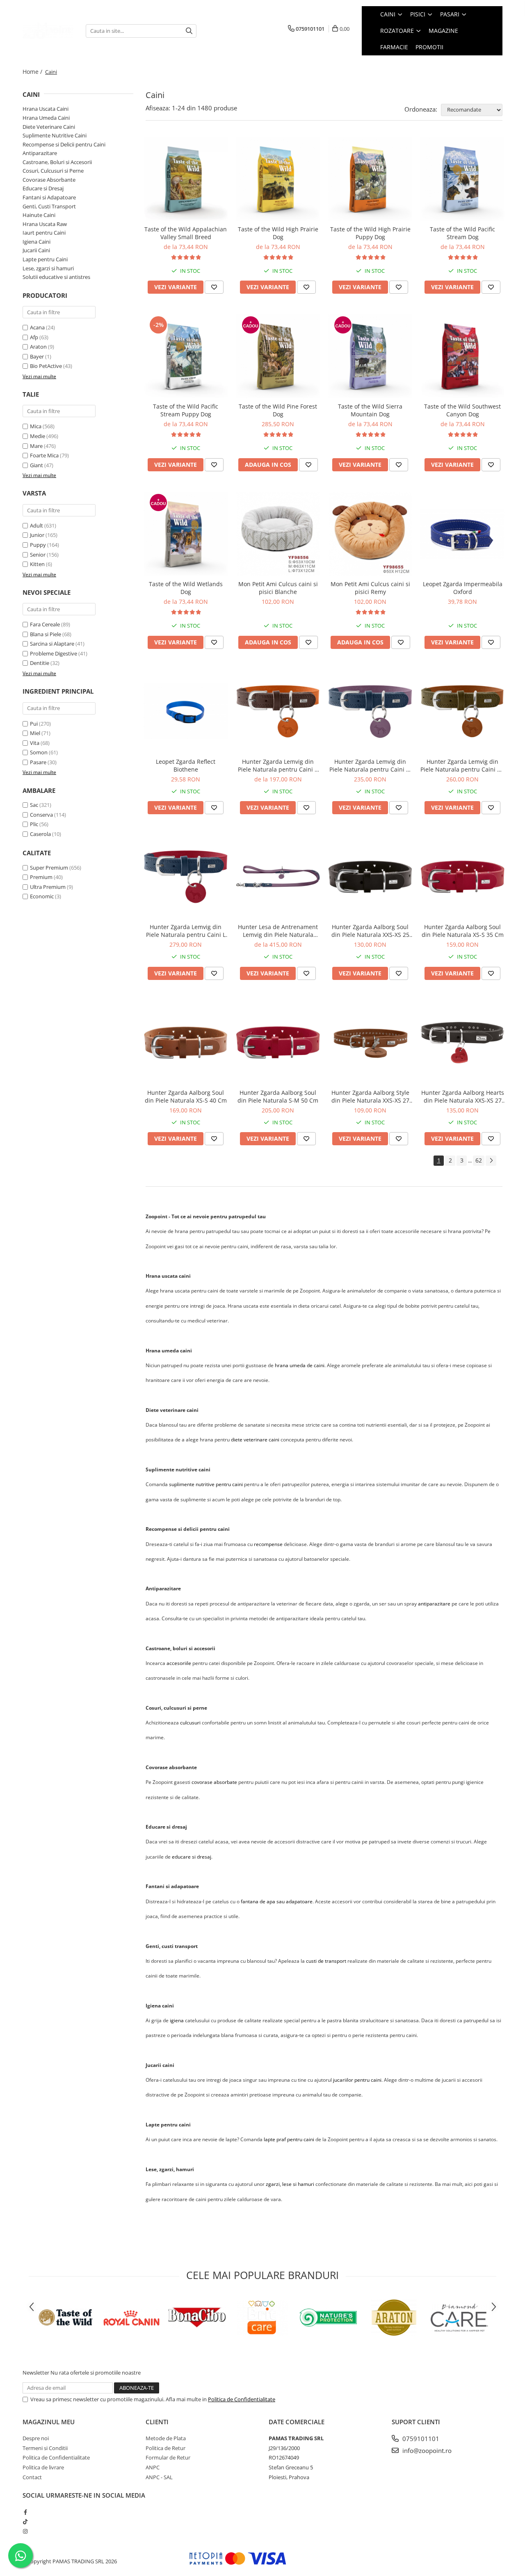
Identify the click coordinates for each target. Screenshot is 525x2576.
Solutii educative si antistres (56, 277)
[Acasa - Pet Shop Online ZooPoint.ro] (48, 31)
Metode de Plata (166, 2438)
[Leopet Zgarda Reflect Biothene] (186, 711)
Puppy (38, 545)
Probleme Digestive (54, 653)
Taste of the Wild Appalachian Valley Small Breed (186, 233)
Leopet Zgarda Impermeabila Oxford (463, 588)
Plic (34, 824)
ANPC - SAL (159, 2477)
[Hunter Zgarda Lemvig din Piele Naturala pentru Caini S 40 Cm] (278, 711)
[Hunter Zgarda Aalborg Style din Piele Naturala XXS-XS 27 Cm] (370, 1043)
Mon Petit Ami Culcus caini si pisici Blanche (278, 588)
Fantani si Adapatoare (49, 197)
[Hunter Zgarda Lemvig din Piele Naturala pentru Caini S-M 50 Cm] (370, 711)
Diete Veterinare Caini (49, 127)
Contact (32, 2477)
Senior (38, 555)
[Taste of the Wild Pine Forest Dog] (278, 356)
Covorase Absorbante (49, 180)
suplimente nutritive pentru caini (206, 1484)
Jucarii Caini (36, 250)
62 (479, 1160)
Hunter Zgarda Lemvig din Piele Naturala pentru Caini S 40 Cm (278, 765)
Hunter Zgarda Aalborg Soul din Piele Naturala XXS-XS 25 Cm (370, 931)
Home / (33, 72)
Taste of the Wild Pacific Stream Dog (462, 233)
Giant (37, 465)
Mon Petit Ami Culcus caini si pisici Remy (370, 588)
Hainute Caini (39, 215)
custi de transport (326, 1961)
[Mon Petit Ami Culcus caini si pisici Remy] (370, 534)
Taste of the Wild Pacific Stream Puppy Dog (186, 410)
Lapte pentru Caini (45, 259)
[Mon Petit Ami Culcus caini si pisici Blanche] (278, 534)
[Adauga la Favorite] (214, 287)
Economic (42, 896)
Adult (37, 525)
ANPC (153, 2467)
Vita (35, 743)
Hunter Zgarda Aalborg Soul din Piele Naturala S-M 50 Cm (278, 1096)
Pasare (38, 762)
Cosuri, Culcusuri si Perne (53, 171)
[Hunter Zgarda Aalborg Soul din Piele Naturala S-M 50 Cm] (278, 1043)
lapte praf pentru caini (289, 2139)
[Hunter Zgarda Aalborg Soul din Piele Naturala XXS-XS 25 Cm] (370, 877)
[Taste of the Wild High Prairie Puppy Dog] (370, 179)
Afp (34, 337)
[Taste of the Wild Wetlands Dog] (186, 534)
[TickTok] (25, 2521)
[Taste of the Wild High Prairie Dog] (278, 179)
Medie (38, 436)
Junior (37, 535)
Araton (38, 347)
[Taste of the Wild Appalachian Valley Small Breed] (186, 179)
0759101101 (420, 2439)
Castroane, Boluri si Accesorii (57, 162)
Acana (37, 327)
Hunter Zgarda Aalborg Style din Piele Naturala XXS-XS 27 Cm (370, 1096)
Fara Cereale (45, 624)
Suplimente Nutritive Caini (55, 135)
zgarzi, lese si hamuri (290, 2184)
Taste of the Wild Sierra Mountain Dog (370, 410)
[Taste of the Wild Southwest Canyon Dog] (462, 356)
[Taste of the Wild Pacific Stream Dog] (462, 179)
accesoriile (179, 1663)
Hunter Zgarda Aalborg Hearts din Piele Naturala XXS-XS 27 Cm (463, 1096)
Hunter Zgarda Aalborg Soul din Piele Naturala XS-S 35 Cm (463, 931)
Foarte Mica (44, 455)
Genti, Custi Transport (49, 206)
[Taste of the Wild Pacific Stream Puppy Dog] (186, 356)
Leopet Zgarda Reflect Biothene (186, 765)
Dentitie (40, 663)
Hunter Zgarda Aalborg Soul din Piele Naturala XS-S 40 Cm (186, 1096)
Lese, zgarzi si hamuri (48, 268)
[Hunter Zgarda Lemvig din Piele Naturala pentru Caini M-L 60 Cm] (462, 711)
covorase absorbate (214, 1782)
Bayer (37, 356)
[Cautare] (189, 31)
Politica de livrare (43, 2467)
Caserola (40, 834)
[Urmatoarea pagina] (491, 1161)
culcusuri (190, 1723)
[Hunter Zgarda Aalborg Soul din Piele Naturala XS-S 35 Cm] (462, 877)
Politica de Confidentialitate (242, 2399)
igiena (177, 2020)
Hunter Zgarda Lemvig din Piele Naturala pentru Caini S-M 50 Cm (370, 765)
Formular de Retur (168, 2457)
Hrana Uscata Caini (46, 109)
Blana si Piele (46, 634)
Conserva (41, 815)
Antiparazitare (40, 153)
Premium (41, 877)
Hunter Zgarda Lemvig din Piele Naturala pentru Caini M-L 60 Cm (462, 765)
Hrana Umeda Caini (46, 118)
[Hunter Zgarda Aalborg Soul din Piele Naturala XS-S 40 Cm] (186, 1043)
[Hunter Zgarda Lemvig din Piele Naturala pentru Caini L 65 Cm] (186, 877)
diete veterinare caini (255, 1440)
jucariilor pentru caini (357, 2080)
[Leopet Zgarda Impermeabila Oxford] (462, 534)
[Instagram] (25, 2531)
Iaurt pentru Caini (44, 233)
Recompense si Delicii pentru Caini (64, 144)
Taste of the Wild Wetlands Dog (186, 588)
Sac (34, 805)
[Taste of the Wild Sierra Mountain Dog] (370, 356)
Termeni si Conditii (45, 2448)
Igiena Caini (37, 242)
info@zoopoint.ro (426, 2450)
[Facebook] (25, 2512)
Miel (35, 733)
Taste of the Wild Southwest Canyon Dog (462, 410)
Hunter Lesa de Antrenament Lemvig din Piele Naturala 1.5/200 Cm (278, 931)
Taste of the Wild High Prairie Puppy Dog (370, 233)
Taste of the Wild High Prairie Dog (278, 233)
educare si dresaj (192, 1857)
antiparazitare (434, 1604)
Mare (36, 446)
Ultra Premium (48, 887)
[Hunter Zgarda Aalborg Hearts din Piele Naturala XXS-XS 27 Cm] (462, 1043)
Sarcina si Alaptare (52, 644)
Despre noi (36, 2438)
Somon (39, 752)
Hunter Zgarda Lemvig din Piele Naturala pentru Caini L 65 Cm (186, 931)
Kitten (37, 564)
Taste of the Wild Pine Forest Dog (278, 410)
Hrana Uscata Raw (45, 224)
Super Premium (49, 868)
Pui (34, 724)
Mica (36, 426)
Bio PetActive (46, 366)
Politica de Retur (165, 2448)
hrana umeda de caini (300, 1365)
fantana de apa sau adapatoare (277, 1901)
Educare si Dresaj (43, 188)
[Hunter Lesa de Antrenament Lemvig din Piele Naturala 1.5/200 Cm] (278, 877)
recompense (268, 1544)
